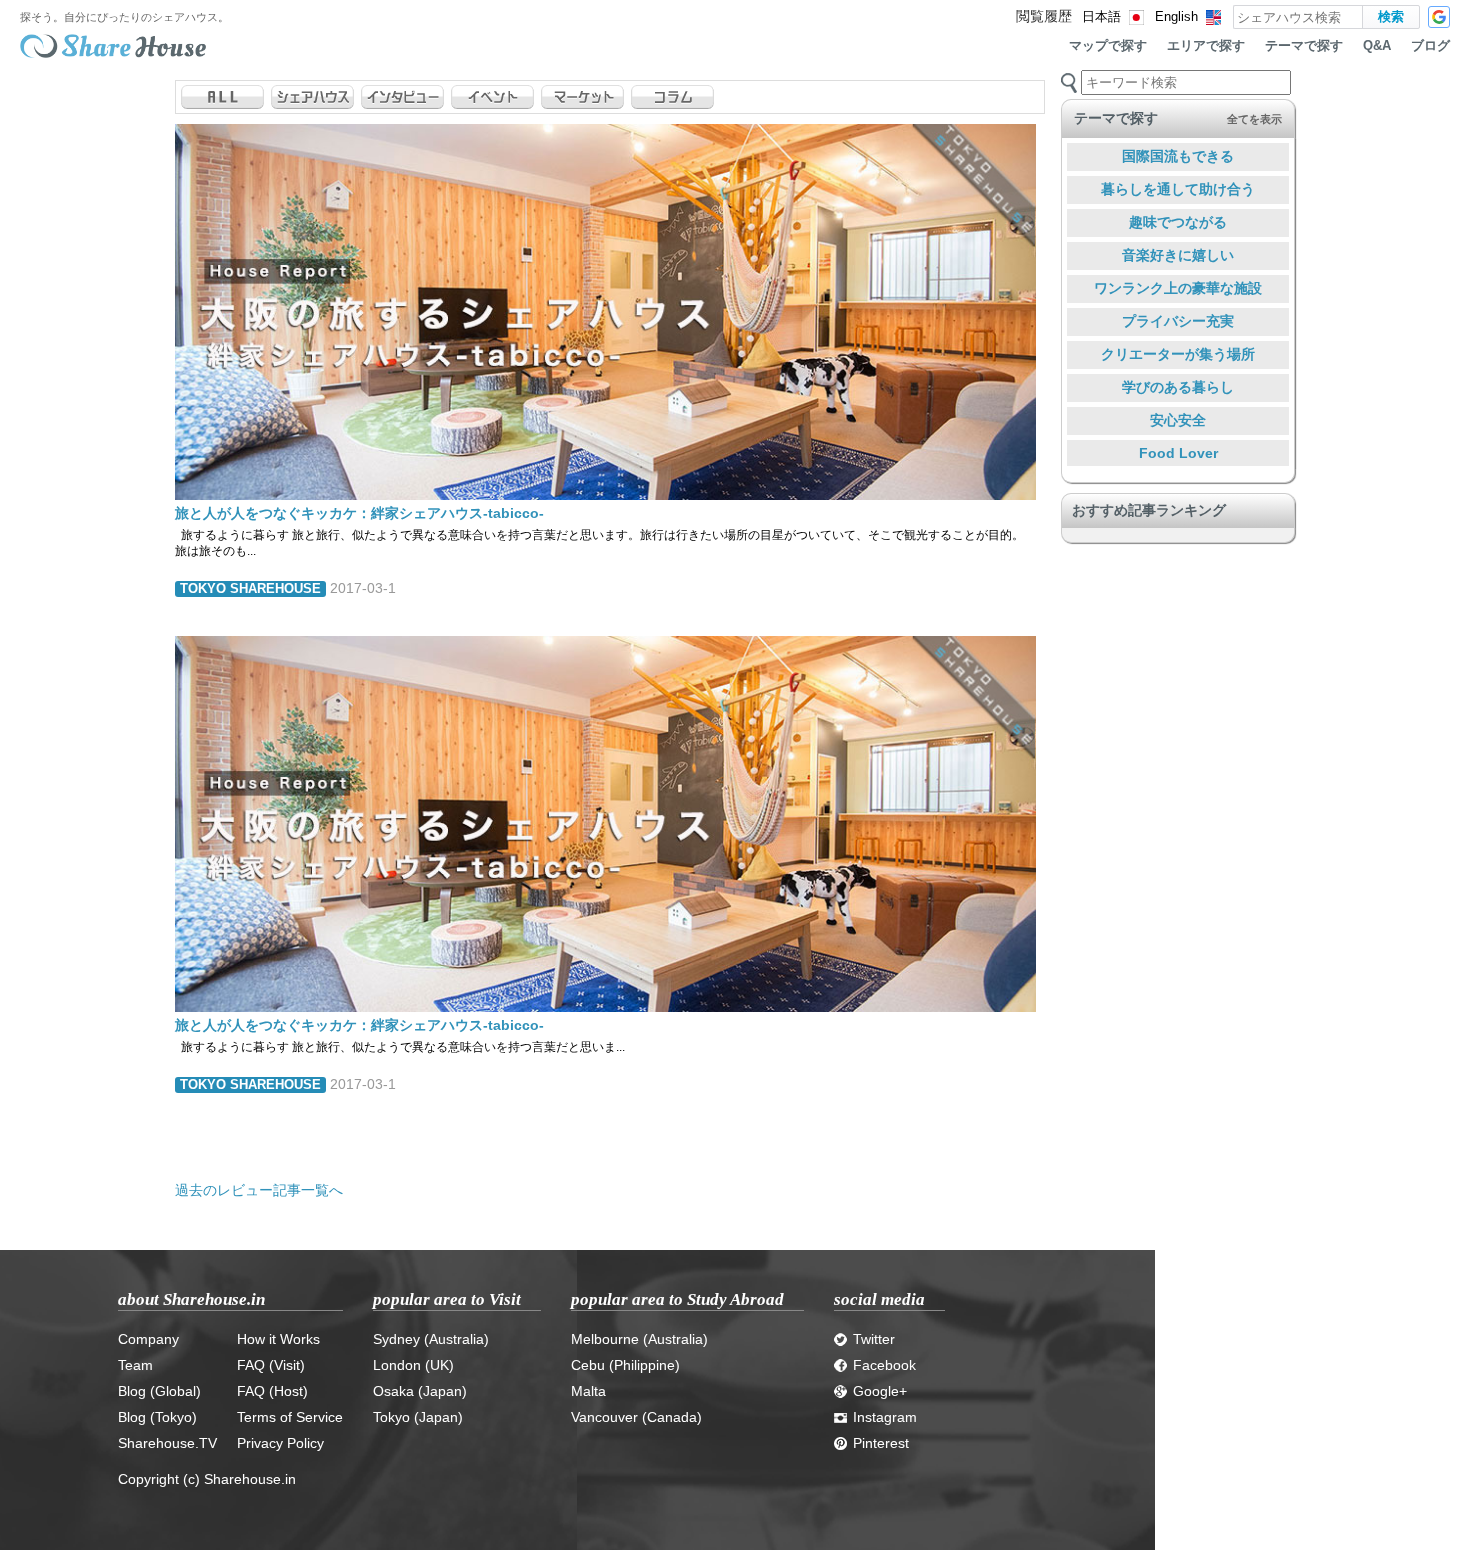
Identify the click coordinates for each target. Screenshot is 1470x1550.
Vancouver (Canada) (636, 1417)
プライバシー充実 (1178, 321)
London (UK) (413, 1365)
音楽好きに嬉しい (1178, 255)
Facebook (884, 1365)
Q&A (1377, 46)
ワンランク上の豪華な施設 (1178, 288)
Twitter (874, 1339)
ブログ (1430, 46)
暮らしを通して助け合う (1178, 189)
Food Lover (1178, 453)
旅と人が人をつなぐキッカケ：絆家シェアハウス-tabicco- (359, 513)
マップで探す (1108, 46)
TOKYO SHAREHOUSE (250, 589)
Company (148, 1339)
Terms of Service (290, 1417)
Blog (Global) (159, 1391)
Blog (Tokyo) (157, 1417)
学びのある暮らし (1178, 387)
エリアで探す (1206, 46)
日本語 (1101, 17)
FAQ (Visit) (271, 1365)
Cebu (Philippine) (625, 1365)
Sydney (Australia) (431, 1339)
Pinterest (881, 1443)
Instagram (885, 1417)
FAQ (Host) (272, 1391)
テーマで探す (1304, 46)
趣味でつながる (1178, 222)
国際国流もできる (1178, 156)
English (1176, 17)
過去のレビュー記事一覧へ (259, 1190)
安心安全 (1178, 420)
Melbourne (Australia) (639, 1339)
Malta (588, 1391)
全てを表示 (1254, 119)
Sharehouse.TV (167, 1443)
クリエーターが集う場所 (1178, 354)
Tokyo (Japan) (418, 1417)
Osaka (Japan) (420, 1391)
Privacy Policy (280, 1443)
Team (135, 1365)
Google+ (880, 1391)
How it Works (278, 1339)
